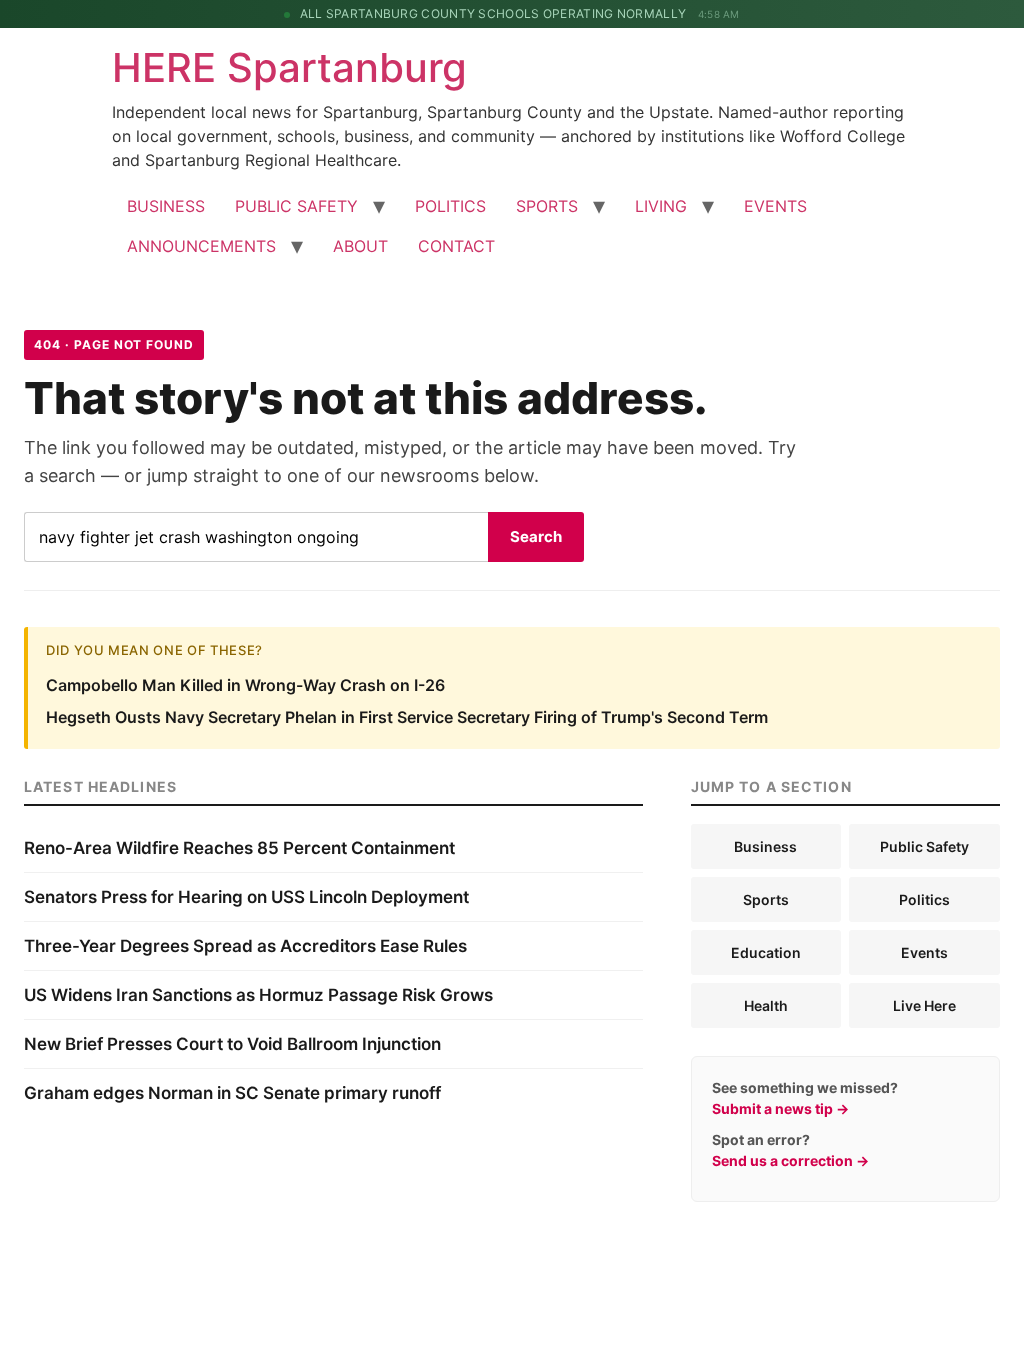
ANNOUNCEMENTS (201, 246)
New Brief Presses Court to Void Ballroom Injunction (232, 1044)
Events (924, 952)
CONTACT (456, 246)
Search (536, 536)
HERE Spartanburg (289, 67)
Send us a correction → (790, 1160)
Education (766, 952)
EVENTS (775, 206)
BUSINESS (166, 206)
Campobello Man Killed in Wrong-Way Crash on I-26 (245, 685)
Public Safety (924, 846)
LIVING (661, 206)
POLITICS (450, 206)
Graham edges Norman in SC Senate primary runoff (232, 1093)
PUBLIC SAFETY (296, 206)
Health (766, 1005)
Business (765, 846)
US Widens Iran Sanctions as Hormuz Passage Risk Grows (258, 995)
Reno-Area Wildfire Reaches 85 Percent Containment (239, 848)
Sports (766, 899)
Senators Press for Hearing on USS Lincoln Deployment (246, 897)
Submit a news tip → (780, 1108)
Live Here (924, 1005)
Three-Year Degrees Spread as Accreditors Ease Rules (245, 946)
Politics (924, 899)
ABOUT (360, 246)
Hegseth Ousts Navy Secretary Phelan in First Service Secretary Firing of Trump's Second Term (407, 717)
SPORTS (547, 206)
